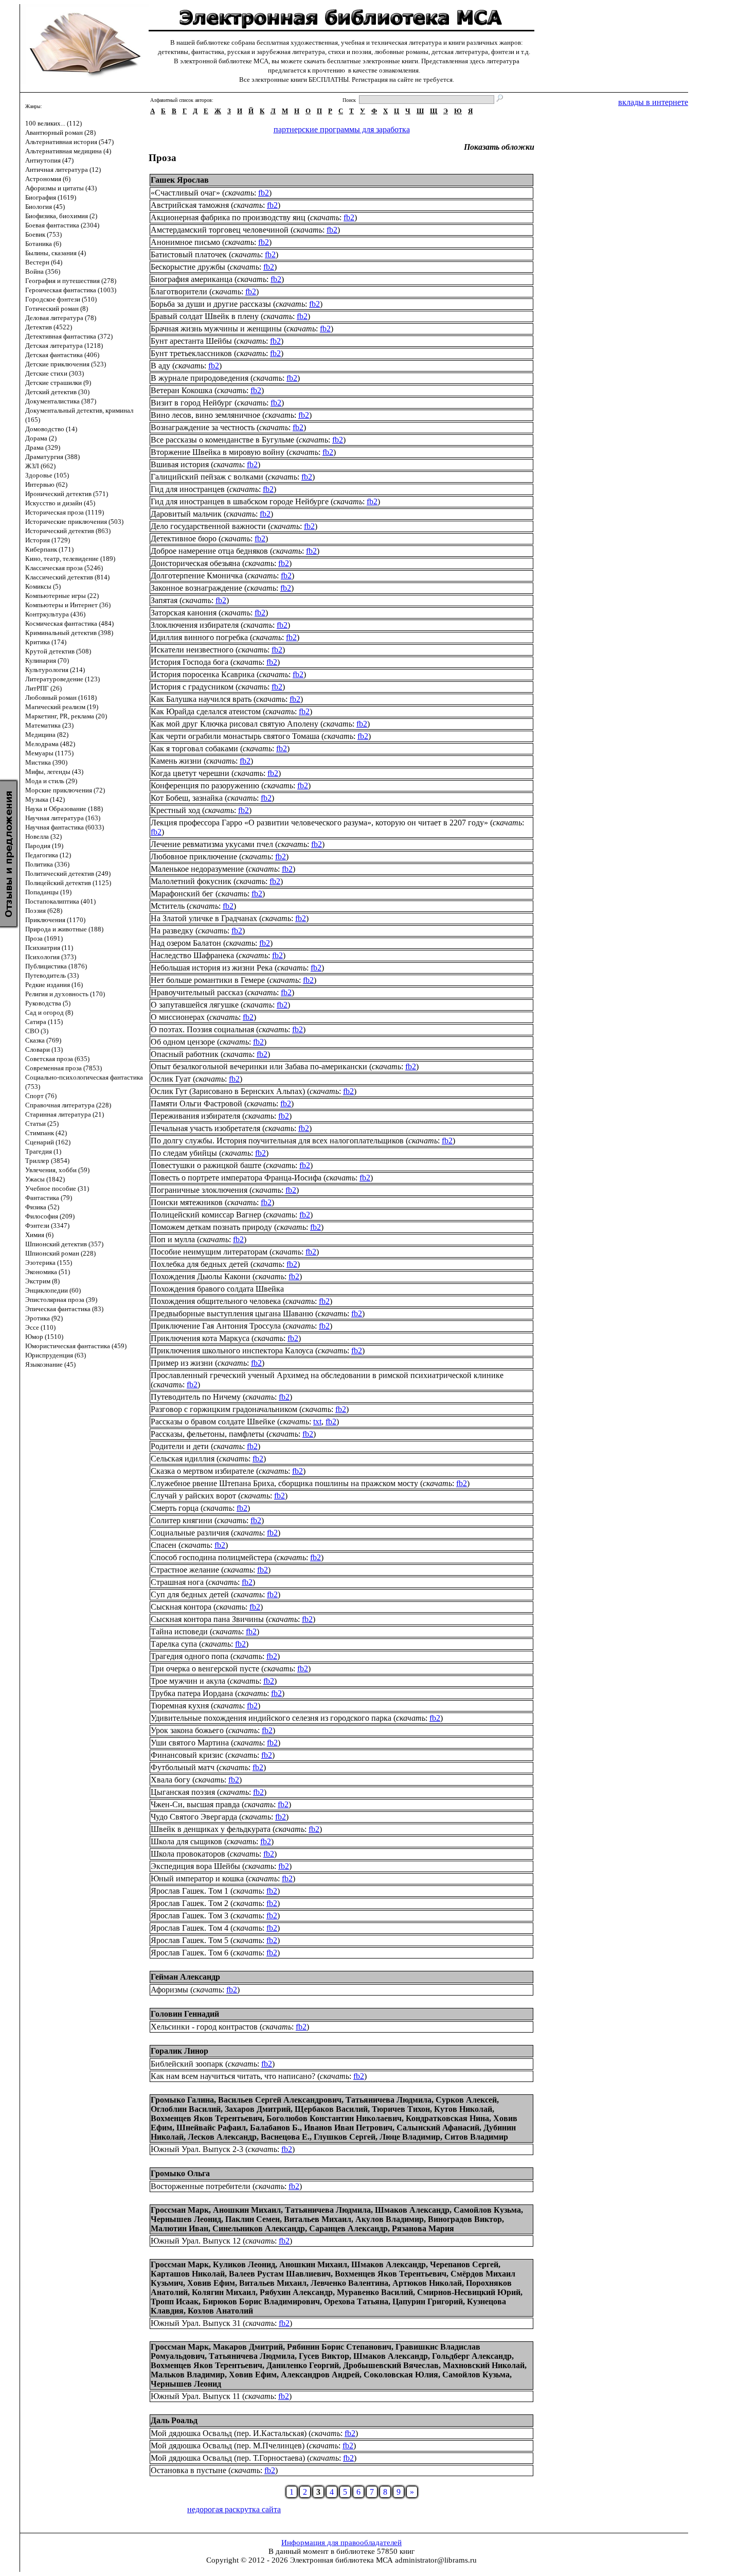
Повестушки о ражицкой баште (206, 1165)
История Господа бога (190, 662)
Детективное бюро (184, 539)
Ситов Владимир (476, 2137)
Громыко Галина (182, 2100)
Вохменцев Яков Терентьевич (206, 2118)
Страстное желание (185, 1570)
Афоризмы (169, 1990)
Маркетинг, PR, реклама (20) (66, 716)
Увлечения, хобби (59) (57, 1170)
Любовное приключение (194, 857)
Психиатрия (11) (49, 948)
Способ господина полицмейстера (211, 1557)
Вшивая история (180, 464)
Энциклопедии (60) (53, 1290)
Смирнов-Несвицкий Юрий (469, 2292)
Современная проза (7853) (64, 1068)
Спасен (164, 1545)
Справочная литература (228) (68, 1105)
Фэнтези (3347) (47, 1225)
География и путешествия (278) (71, 281)
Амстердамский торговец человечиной (220, 230)
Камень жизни (176, 761)
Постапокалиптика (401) (60, 901)
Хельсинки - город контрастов (204, 2027)
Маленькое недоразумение (197, 869)
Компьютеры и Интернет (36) (68, 605)
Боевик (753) (43, 234)
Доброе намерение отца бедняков (209, 551)
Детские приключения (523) (66, 364)
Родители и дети (180, 1446)
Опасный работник (185, 1054)
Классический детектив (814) (67, 577)
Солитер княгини (182, 1520)
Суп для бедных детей (190, 1594)
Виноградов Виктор (465, 2219)
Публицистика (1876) (56, 966)
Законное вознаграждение (196, 588)
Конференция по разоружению (205, 786)
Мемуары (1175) (49, 753)
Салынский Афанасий (438, 2128)
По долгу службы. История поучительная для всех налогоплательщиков (277, 1141)
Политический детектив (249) (68, 874)
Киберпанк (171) (49, 549)
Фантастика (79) (49, 1198)
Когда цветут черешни (190, 773)
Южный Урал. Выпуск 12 (196, 2241)
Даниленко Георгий (303, 2365)
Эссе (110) (40, 1327)
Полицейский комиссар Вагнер (206, 1215)
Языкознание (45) (50, 1364)
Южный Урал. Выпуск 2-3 (197, 2149)
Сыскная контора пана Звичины (207, 1619)
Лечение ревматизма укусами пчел (212, 844)
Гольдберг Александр (472, 2356)
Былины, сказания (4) (56, 253)
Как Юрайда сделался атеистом (206, 711)
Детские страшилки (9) (58, 383)
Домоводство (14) (51, 429)
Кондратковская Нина (447, 2118)
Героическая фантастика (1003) (71, 290)
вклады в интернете (653, 102)
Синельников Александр (259, 2228)
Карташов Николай (188, 2274)
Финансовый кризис (187, 1755)
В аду (160, 366)
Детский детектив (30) (57, 392)
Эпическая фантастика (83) (64, 1309)
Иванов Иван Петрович (348, 2128)
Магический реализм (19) (62, 707)
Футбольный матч (183, 1767)
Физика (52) (42, 1207)
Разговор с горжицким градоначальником (224, 1409)
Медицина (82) (47, 735)
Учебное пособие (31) (57, 1188)
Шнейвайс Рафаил (211, 2128)
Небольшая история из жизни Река (212, 968)
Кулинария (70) (47, 660)
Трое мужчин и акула (188, 1681)
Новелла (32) (43, 836)
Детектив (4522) (49, 327)
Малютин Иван (179, 2228)
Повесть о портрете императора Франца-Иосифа (236, 1178)
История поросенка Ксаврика (203, 674)
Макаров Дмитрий (248, 2347)
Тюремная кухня (180, 1706)
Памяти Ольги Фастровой (196, 1104)
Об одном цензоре (183, 1042)
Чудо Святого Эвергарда (194, 1817)
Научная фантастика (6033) (65, 827)
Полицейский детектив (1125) (68, 883)
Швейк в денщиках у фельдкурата (211, 1829)
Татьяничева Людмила (389, 2100)
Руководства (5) (48, 1003)
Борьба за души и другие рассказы (211, 304)
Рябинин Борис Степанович (339, 2347)
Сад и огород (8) (49, 1012)
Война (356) (43, 271)
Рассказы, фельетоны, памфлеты (208, 1434)
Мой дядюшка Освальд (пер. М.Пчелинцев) (228, 2446)
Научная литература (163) (63, 818)
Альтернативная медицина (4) (68, 151)
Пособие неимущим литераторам (209, 1252)
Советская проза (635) (57, 1059)
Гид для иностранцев (188, 489)
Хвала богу (170, 1780)
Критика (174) (46, 642)
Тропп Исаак (175, 2301)
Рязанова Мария (423, 2228)
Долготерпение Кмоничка (197, 576)
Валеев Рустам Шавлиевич (280, 2274)
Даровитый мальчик (186, 514)
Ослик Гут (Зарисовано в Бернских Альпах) (228, 1091)
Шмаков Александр (412, 2210)
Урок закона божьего (187, 1730)
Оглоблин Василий (186, 2109)
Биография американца (192, 279)
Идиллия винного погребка (199, 637)
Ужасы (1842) (45, 1179)
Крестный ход (175, 810)
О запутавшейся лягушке (195, 1005)
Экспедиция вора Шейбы (195, 1866)
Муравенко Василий (375, 2292)
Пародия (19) (44, 846)
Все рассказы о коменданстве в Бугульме (222, 440)
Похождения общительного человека (216, 1301)
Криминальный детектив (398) (69, 633)
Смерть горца (175, 1508)
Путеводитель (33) (52, 975)
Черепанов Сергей (464, 2264)
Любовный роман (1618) (61, 698)
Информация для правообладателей (341, 2543)
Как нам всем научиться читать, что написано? (233, 2076)
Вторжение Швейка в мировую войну (218, 452)
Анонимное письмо (185, 242)
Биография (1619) (51, 197)
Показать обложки (499, 147)
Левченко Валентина (349, 2283)
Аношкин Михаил (247, 2210)
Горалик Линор (179, 2051)
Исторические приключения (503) (74, 522)
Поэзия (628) (44, 911)
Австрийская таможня (190, 205)
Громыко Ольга (180, 2173)
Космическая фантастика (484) (69, 623)
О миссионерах (178, 1017)
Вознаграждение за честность (203, 427)
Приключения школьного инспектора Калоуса (232, 1351)
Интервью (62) (46, 484)
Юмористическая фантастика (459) (76, 1346)
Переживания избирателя (195, 1116)
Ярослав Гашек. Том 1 (190, 1891)
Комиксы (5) (43, 586)
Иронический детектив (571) (67, 494)
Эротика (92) (44, 1318)
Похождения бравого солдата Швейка (217, 1289)
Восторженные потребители (201, 2186)
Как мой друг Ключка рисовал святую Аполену (235, 724)
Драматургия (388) (52, 457)
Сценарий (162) (48, 1142)
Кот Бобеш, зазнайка (187, 798)
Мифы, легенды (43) (54, 772)
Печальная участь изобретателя (205, 1128)
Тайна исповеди (179, 1631)
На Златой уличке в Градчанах (204, 918)
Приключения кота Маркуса (200, 1338)
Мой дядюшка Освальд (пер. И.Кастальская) (229, 2433)
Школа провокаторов (188, 1854)
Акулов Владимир (390, 2219)
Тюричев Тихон (401, 2109)
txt (317, 1422)
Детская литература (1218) (64, 346)
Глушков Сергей (345, 2137)
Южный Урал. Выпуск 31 (196, 2323)
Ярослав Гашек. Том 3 (190, 1916)
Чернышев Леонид (186, 2219)
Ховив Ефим (211, 2283)
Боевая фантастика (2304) (62, 225)
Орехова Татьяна (356, 2301)
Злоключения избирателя (195, 625)
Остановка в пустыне (188, 2470)
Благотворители (179, 292)
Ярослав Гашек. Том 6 (190, 1953)
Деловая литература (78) (61, 318)
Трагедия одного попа (190, 1656)
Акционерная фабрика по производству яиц (228, 217)
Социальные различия (190, 1533)
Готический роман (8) (57, 308)
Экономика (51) (48, 1272)
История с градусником (192, 687)
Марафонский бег (182, 894)
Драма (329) (43, 447)
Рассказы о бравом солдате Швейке (213, 1422)
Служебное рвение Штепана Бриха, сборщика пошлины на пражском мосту (284, 1483)
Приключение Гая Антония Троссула (216, 1326)
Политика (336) (47, 864)
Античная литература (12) (63, 170)
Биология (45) (45, 207)
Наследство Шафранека (192, 955)
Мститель (168, 906)
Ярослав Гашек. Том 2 (190, 1903)
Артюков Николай (427, 2283)
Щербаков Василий (331, 2109)
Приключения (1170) (55, 920)
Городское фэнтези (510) (61, 299)
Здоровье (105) (47, 475)
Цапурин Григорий (428, 2301)
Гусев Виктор (324, 2356)
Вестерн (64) (44, 262)
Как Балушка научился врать (201, 699)
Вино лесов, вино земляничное (205, 415)
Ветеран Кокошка (182, 390)
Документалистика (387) (61, 401)
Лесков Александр (222, 2137)
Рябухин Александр (296, 2292)
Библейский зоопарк (187, 2064)
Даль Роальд (174, 2420)
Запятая (164, 600)
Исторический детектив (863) (68, 531)
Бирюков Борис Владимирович (261, 2301)
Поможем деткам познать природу (211, 1227)
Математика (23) (49, 725)
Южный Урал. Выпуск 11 (195, 2396)
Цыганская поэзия (183, 1792)
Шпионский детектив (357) (64, 1244)
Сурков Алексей (466, 2100)
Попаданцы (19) (48, 892)
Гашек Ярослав (180, 180)
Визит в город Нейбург (192, 403)
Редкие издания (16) (54, 985)
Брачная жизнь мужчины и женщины (216, 329)
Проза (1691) (44, 938)
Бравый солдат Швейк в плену (205, 316)
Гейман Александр (185, 1977)
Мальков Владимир (188, 2375)
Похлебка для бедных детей (200, 1264)
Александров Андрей (320, 2375)
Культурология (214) (55, 670)
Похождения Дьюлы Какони (201, 1276)
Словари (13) (44, 1049)
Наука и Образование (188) (64, 809)
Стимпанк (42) (46, 1133)
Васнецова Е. (285, 2137)
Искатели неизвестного (192, 650)
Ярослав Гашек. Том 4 (190, 1928)
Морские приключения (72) (65, 790)
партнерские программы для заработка (342, 129)
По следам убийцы (184, 1153)
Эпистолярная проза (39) (61, 1300)
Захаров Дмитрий (258, 2109)
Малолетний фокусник (191, 881)
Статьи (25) (42, 1124)
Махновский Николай (484, 2365)
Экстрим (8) (42, 1281)
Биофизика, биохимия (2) (61, 216)
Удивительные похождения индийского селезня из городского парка (271, 1718)
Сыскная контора (181, 1607)
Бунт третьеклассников (191, 353)
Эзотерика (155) (49, 1263)
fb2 (264, 193)
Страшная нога (177, 1582)
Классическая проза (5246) (64, 568)
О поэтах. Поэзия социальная (202, 1029)
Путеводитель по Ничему (196, 1397)
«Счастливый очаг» (185, 193)
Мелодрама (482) (50, 744)
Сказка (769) (43, 1040)
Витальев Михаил (318, 2219)
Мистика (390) (46, 762)
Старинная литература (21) (65, 1114)
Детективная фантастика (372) (69, 336)
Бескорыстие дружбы (188, 267)
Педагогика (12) (48, 855)
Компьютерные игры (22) (62, 596)
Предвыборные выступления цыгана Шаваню (232, 1313)
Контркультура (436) (55, 614)
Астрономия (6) (48, 179)
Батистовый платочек (189, 254)
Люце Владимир (410, 2137)
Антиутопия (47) (49, 160)
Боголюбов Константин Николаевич (334, 2118)
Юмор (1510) (44, 1337)
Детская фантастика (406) (62, 355)
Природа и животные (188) (64, 929)
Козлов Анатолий (220, 2311)
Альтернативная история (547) (69, 142)
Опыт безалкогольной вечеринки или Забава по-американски (259, 1066)
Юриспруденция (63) (56, 1355)
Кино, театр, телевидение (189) (70, 559)
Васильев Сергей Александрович (280, 2100)
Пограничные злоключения (199, 1190)
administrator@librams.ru (436, 2560)
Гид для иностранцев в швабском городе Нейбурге (240, 501)
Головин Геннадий (185, 2014)
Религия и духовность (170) (65, 994)
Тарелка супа (174, 1644)
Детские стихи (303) (55, 373)
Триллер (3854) (47, 1161)
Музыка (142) (45, 799)
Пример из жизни (182, 1363)
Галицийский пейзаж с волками (207, 477)
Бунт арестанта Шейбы (191, 341)
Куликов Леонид (244, 2264)
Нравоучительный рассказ (197, 992)
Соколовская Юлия (401, 2375)
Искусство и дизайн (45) (60, 503)
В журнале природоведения (200, 378)
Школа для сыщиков (186, 1841)
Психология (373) (51, 957)
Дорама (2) (41, 438)
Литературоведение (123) (62, 679)
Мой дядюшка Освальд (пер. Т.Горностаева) (228, 2458)
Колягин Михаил (224, 2292)
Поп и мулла (173, 1239)
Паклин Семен (253, 2219)
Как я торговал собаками (194, 748)
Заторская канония (184, 613)
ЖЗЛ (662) (40, 466)
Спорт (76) (41, 1096)
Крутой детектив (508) (58, 651)
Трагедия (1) (43, 1151)
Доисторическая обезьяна (195, 563)
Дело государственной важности (208, 526)
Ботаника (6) (43, 244)
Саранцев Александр (348, 2228)
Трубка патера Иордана (192, 1693)
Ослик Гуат (171, 1079)
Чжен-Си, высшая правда (195, 1804)
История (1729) (48, 540)
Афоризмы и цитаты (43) (61, 188)
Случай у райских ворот (193, 1496)
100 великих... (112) (53, 123)
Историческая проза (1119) (65, 512)
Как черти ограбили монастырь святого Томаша (235, 736)
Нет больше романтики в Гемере (208, 980)
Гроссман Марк (180, 2210)
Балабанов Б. (275, 2128)
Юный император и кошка (197, 1878)
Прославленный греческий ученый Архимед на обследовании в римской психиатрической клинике (327, 1375)
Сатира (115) (44, 1022)
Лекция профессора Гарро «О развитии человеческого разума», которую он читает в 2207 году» (319, 823)
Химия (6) (39, 1235)
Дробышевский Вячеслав (391, 2365)
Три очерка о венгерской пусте (205, 1669)
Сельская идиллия (183, 1459)
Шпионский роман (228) (60, 1253)
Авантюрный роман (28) (60, 133)
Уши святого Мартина (190, 1743)
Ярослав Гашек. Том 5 (190, 1940)
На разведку (172, 931)
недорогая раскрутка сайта (234, 2509)
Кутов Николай (463, 2109)
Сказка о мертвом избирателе (202, 1471)
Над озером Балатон (186, 943)
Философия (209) (50, 1216)
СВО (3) (37, 1031)
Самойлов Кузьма (487, 2210)
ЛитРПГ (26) (43, 688)
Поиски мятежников (187, 1202)
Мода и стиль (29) (51, 781)
